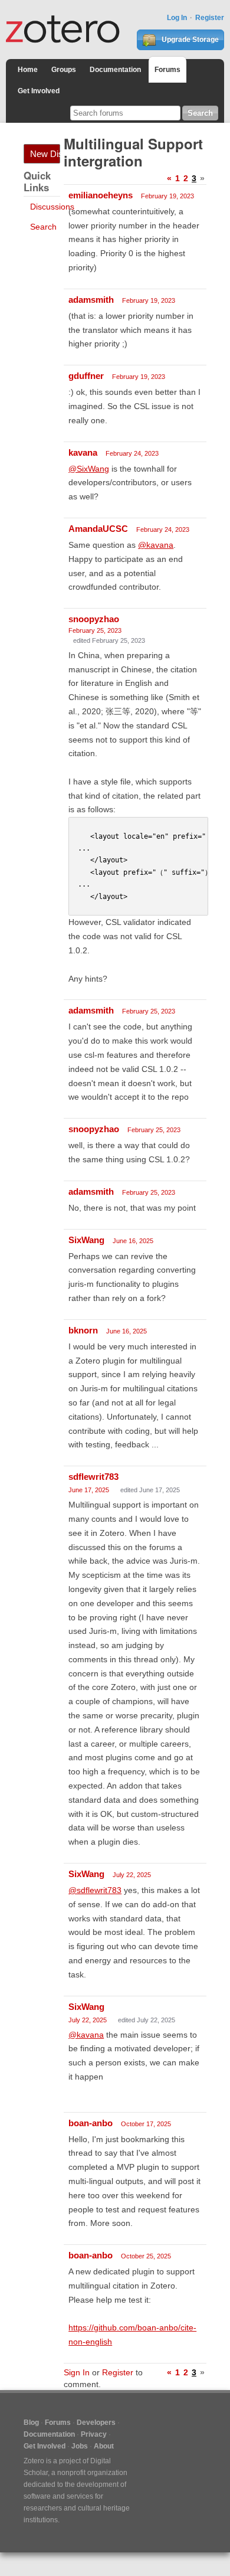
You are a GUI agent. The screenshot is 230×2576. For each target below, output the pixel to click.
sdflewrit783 (93, 1477)
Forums (167, 70)
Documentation (115, 70)
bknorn (83, 1330)
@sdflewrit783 (95, 1890)
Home (28, 70)
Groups (64, 70)
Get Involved (39, 91)
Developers (96, 2423)
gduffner (86, 376)
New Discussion (45, 154)
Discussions (52, 207)
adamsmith (91, 300)
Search (43, 227)
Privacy (94, 2434)
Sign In (77, 2372)
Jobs (80, 2446)
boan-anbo (91, 2123)
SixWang (86, 1240)
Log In (177, 18)
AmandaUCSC (98, 529)
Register (210, 18)
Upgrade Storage (189, 40)
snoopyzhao (94, 619)
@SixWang (89, 469)
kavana (83, 452)
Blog (31, 2423)
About (104, 2446)
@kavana (156, 545)
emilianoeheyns (101, 195)
